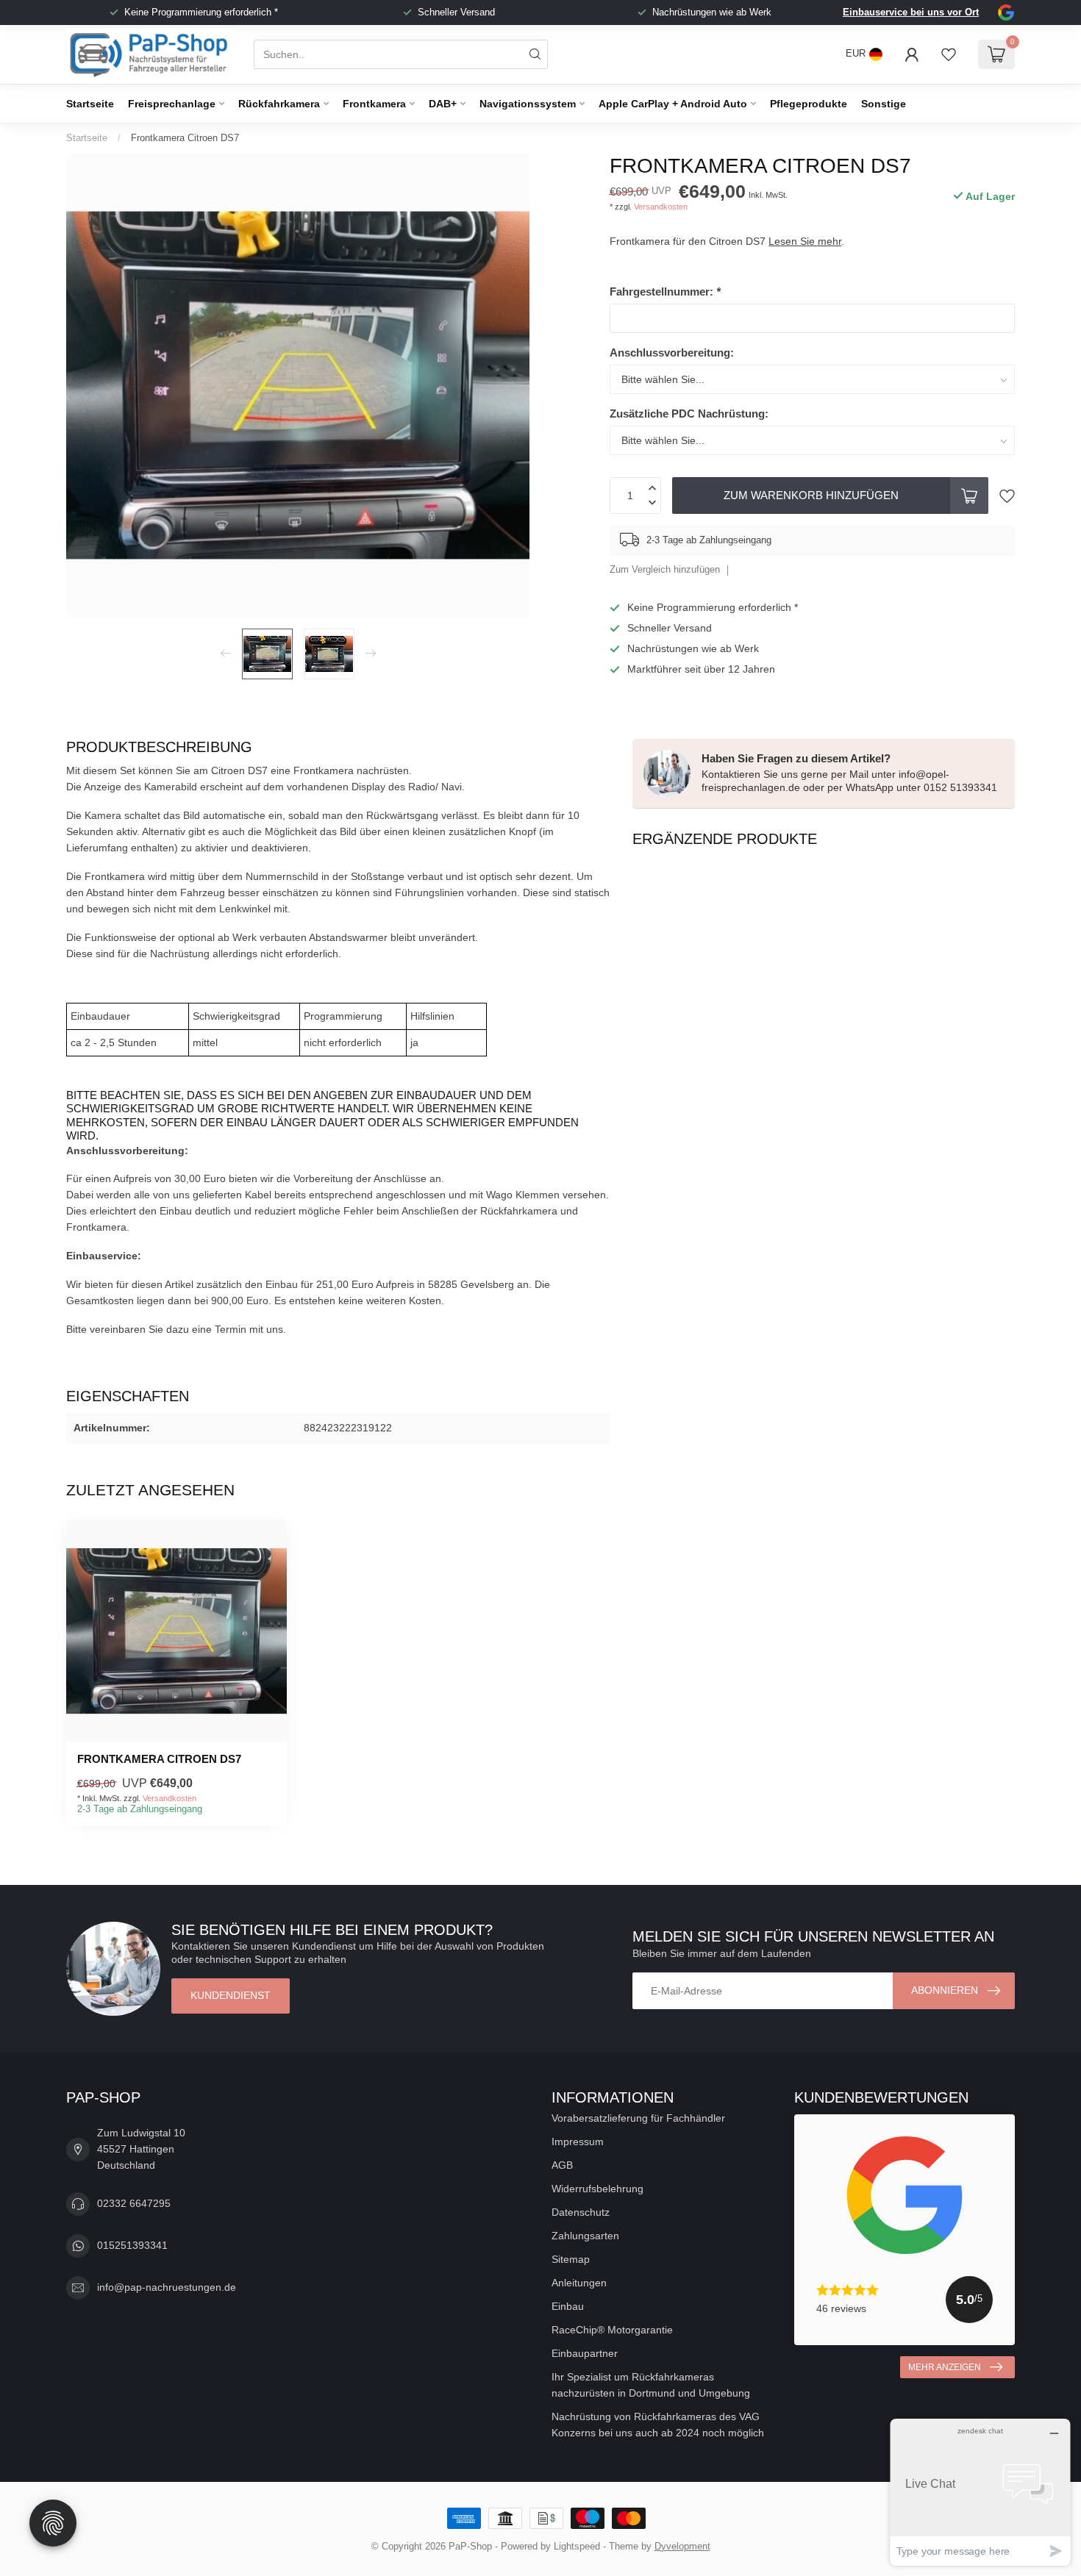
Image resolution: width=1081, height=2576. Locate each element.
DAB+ (443, 104)
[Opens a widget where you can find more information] (980, 2492)
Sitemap (571, 2259)
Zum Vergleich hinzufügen (665, 570)
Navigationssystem (528, 104)
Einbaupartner (585, 2353)
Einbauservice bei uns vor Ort (911, 12)
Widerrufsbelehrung (597, 2189)
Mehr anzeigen (945, 2367)
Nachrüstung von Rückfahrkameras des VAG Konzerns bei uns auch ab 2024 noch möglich (658, 2425)
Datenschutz (581, 2212)
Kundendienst (231, 1995)
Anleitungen (579, 2283)
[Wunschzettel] (949, 54)
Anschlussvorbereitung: (672, 353)
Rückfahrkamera (279, 104)
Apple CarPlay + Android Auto (673, 104)
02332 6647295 (134, 2203)
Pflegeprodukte (809, 104)
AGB (562, 2165)
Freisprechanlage (172, 104)
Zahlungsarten (585, 2236)
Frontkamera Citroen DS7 (185, 138)
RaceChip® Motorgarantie (612, 2330)
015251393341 (132, 2245)
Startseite (90, 104)
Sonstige (884, 104)
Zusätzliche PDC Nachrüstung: (689, 414)
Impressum (578, 2142)
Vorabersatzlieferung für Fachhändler (638, 2118)
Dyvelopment (682, 2547)
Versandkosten (661, 207)
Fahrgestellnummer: (665, 291)
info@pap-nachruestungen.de (167, 2287)
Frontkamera (374, 104)
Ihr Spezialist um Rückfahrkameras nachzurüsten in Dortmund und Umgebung (651, 2385)
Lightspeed (577, 2547)
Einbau (568, 2306)
